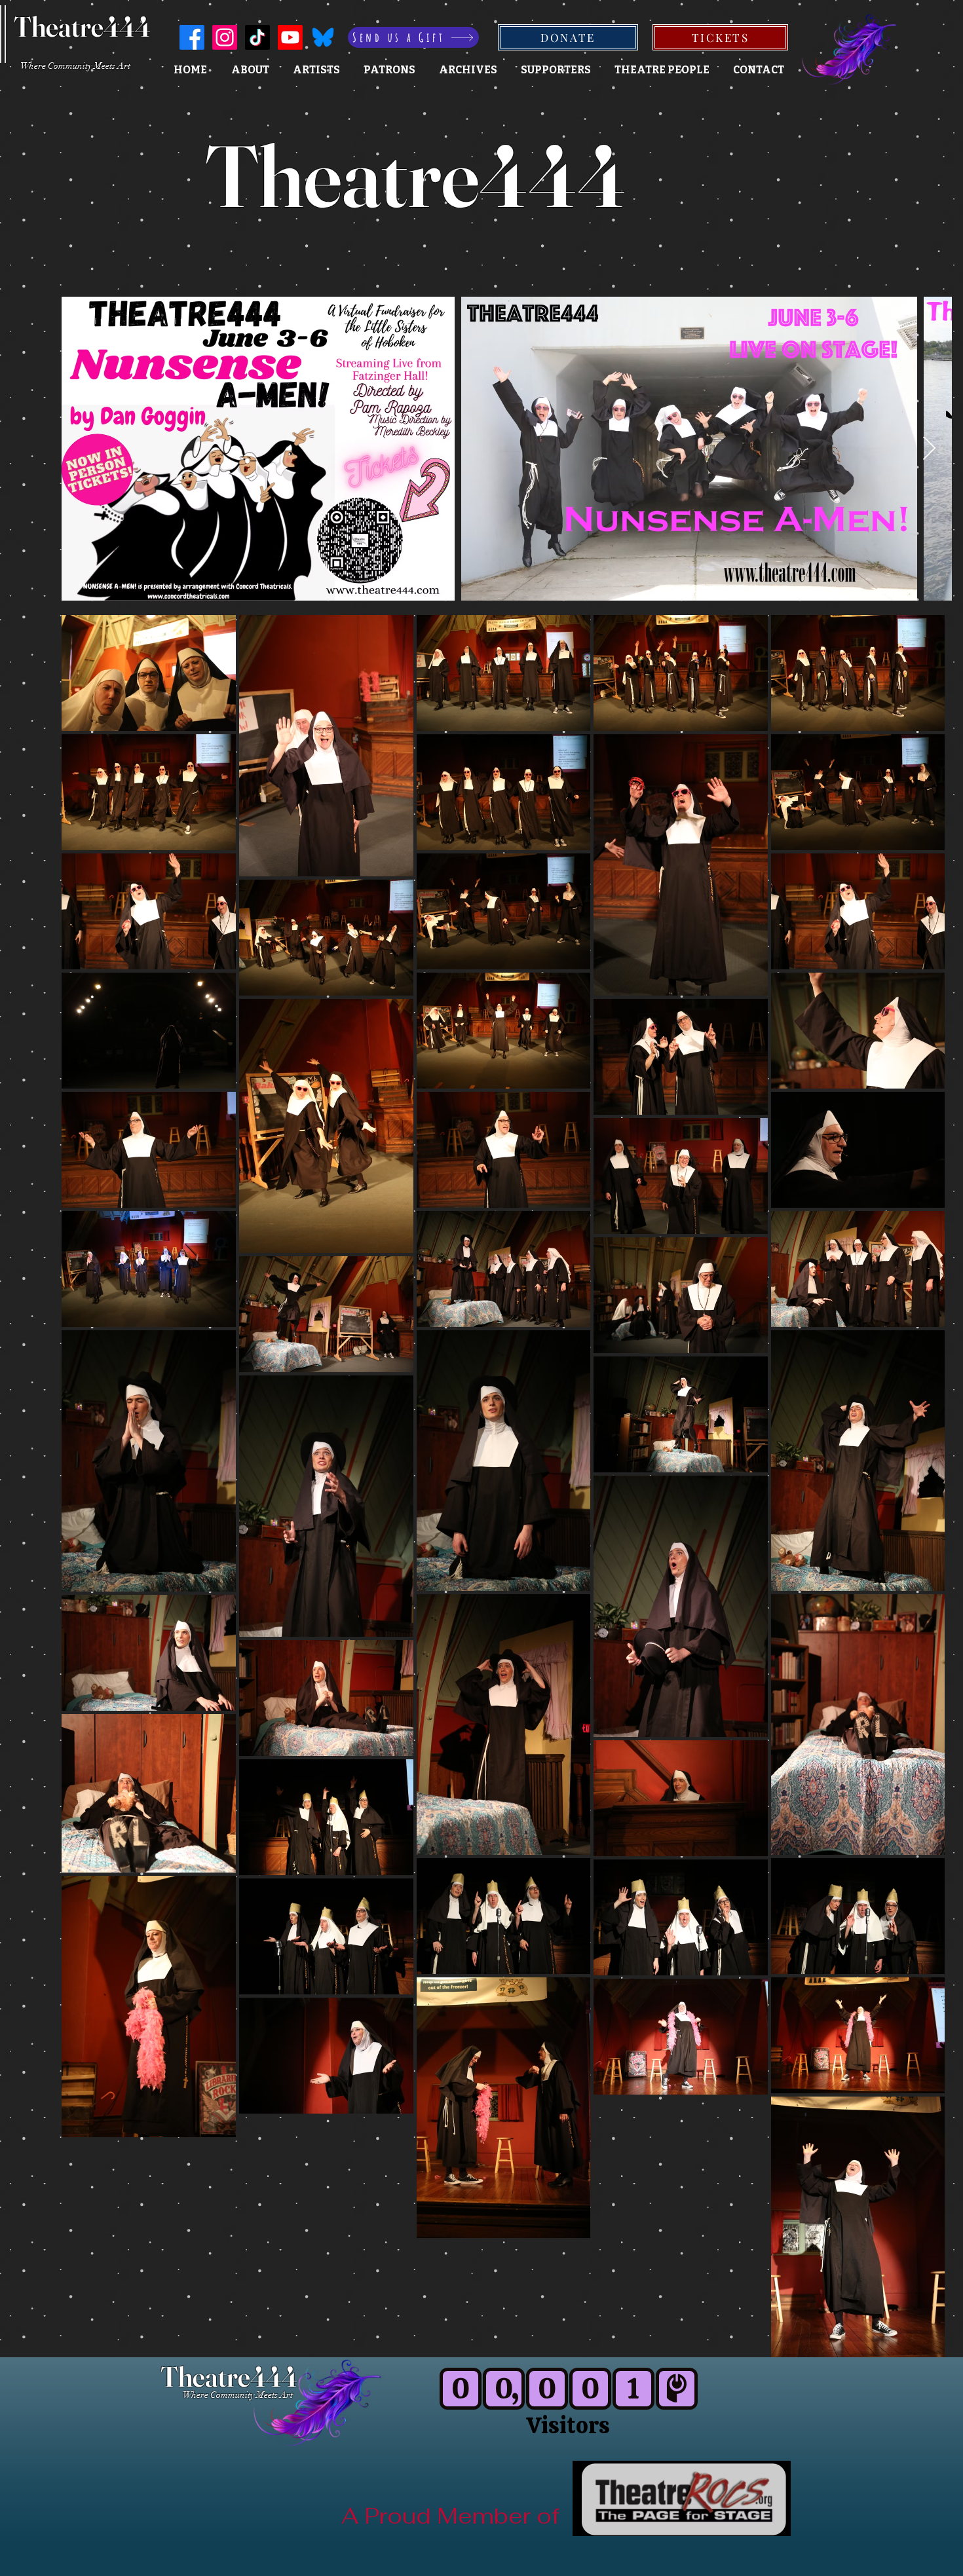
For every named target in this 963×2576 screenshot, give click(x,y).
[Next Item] (929, 449)
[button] (556, 70)
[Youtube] (290, 37)
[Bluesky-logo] (323, 37)
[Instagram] (225, 37)
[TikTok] (257, 37)
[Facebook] (192, 37)
